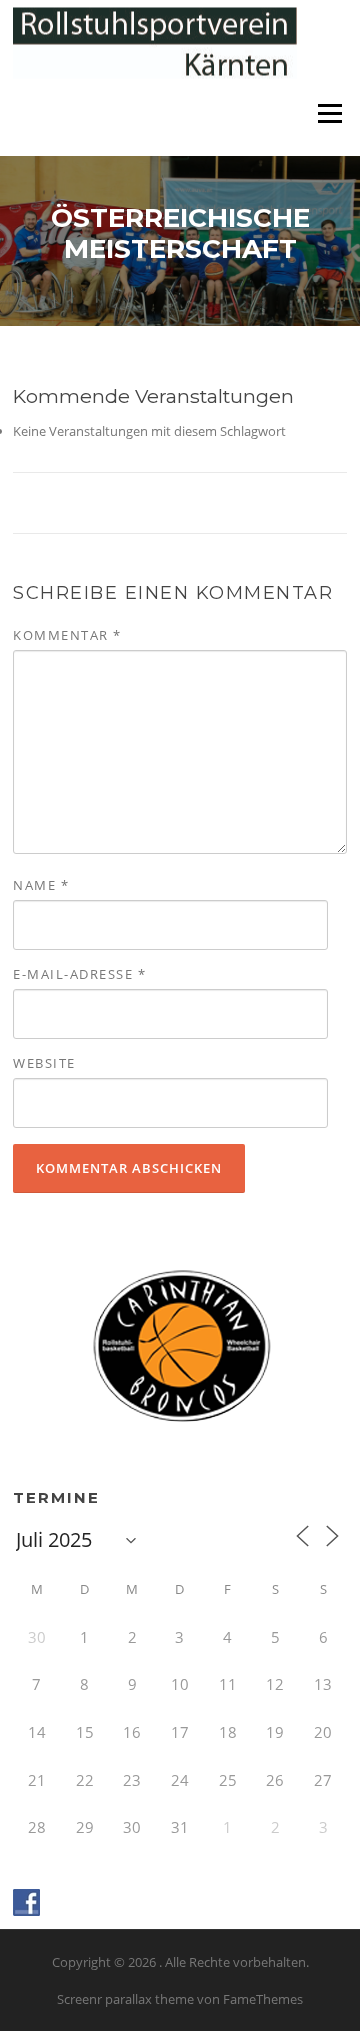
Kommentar (67, 635)
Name (41, 885)
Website (44, 1063)
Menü (329, 113)
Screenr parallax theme (125, 1999)
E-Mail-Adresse (79, 974)
